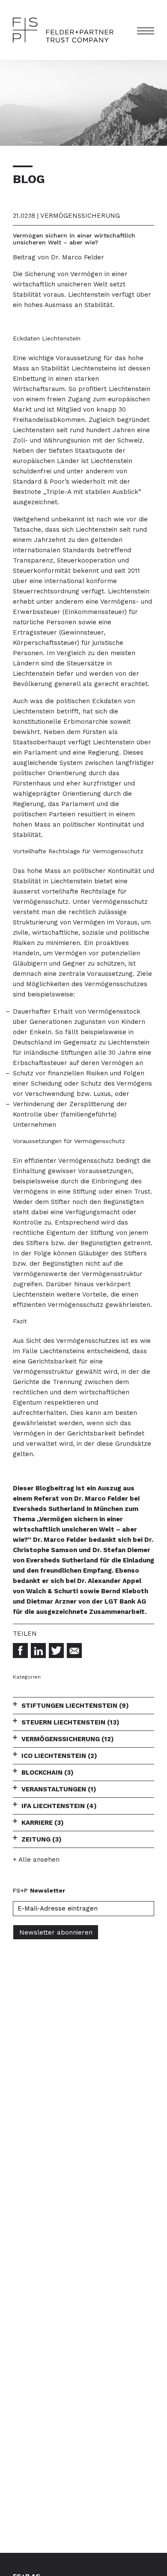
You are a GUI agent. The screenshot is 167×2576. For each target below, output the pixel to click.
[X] (56, 1651)
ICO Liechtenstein (59, 1756)
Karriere (43, 1823)
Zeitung (42, 1839)
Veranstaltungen (59, 1789)
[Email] (74, 1651)
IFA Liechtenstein (59, 1806)
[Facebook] (20, 1651)
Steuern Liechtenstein (70, 1722)
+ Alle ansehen (36, 1860)
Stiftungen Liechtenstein (75, 1706)
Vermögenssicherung (68, 1739)
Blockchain (48, 1773)
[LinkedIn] (38, 1651)
